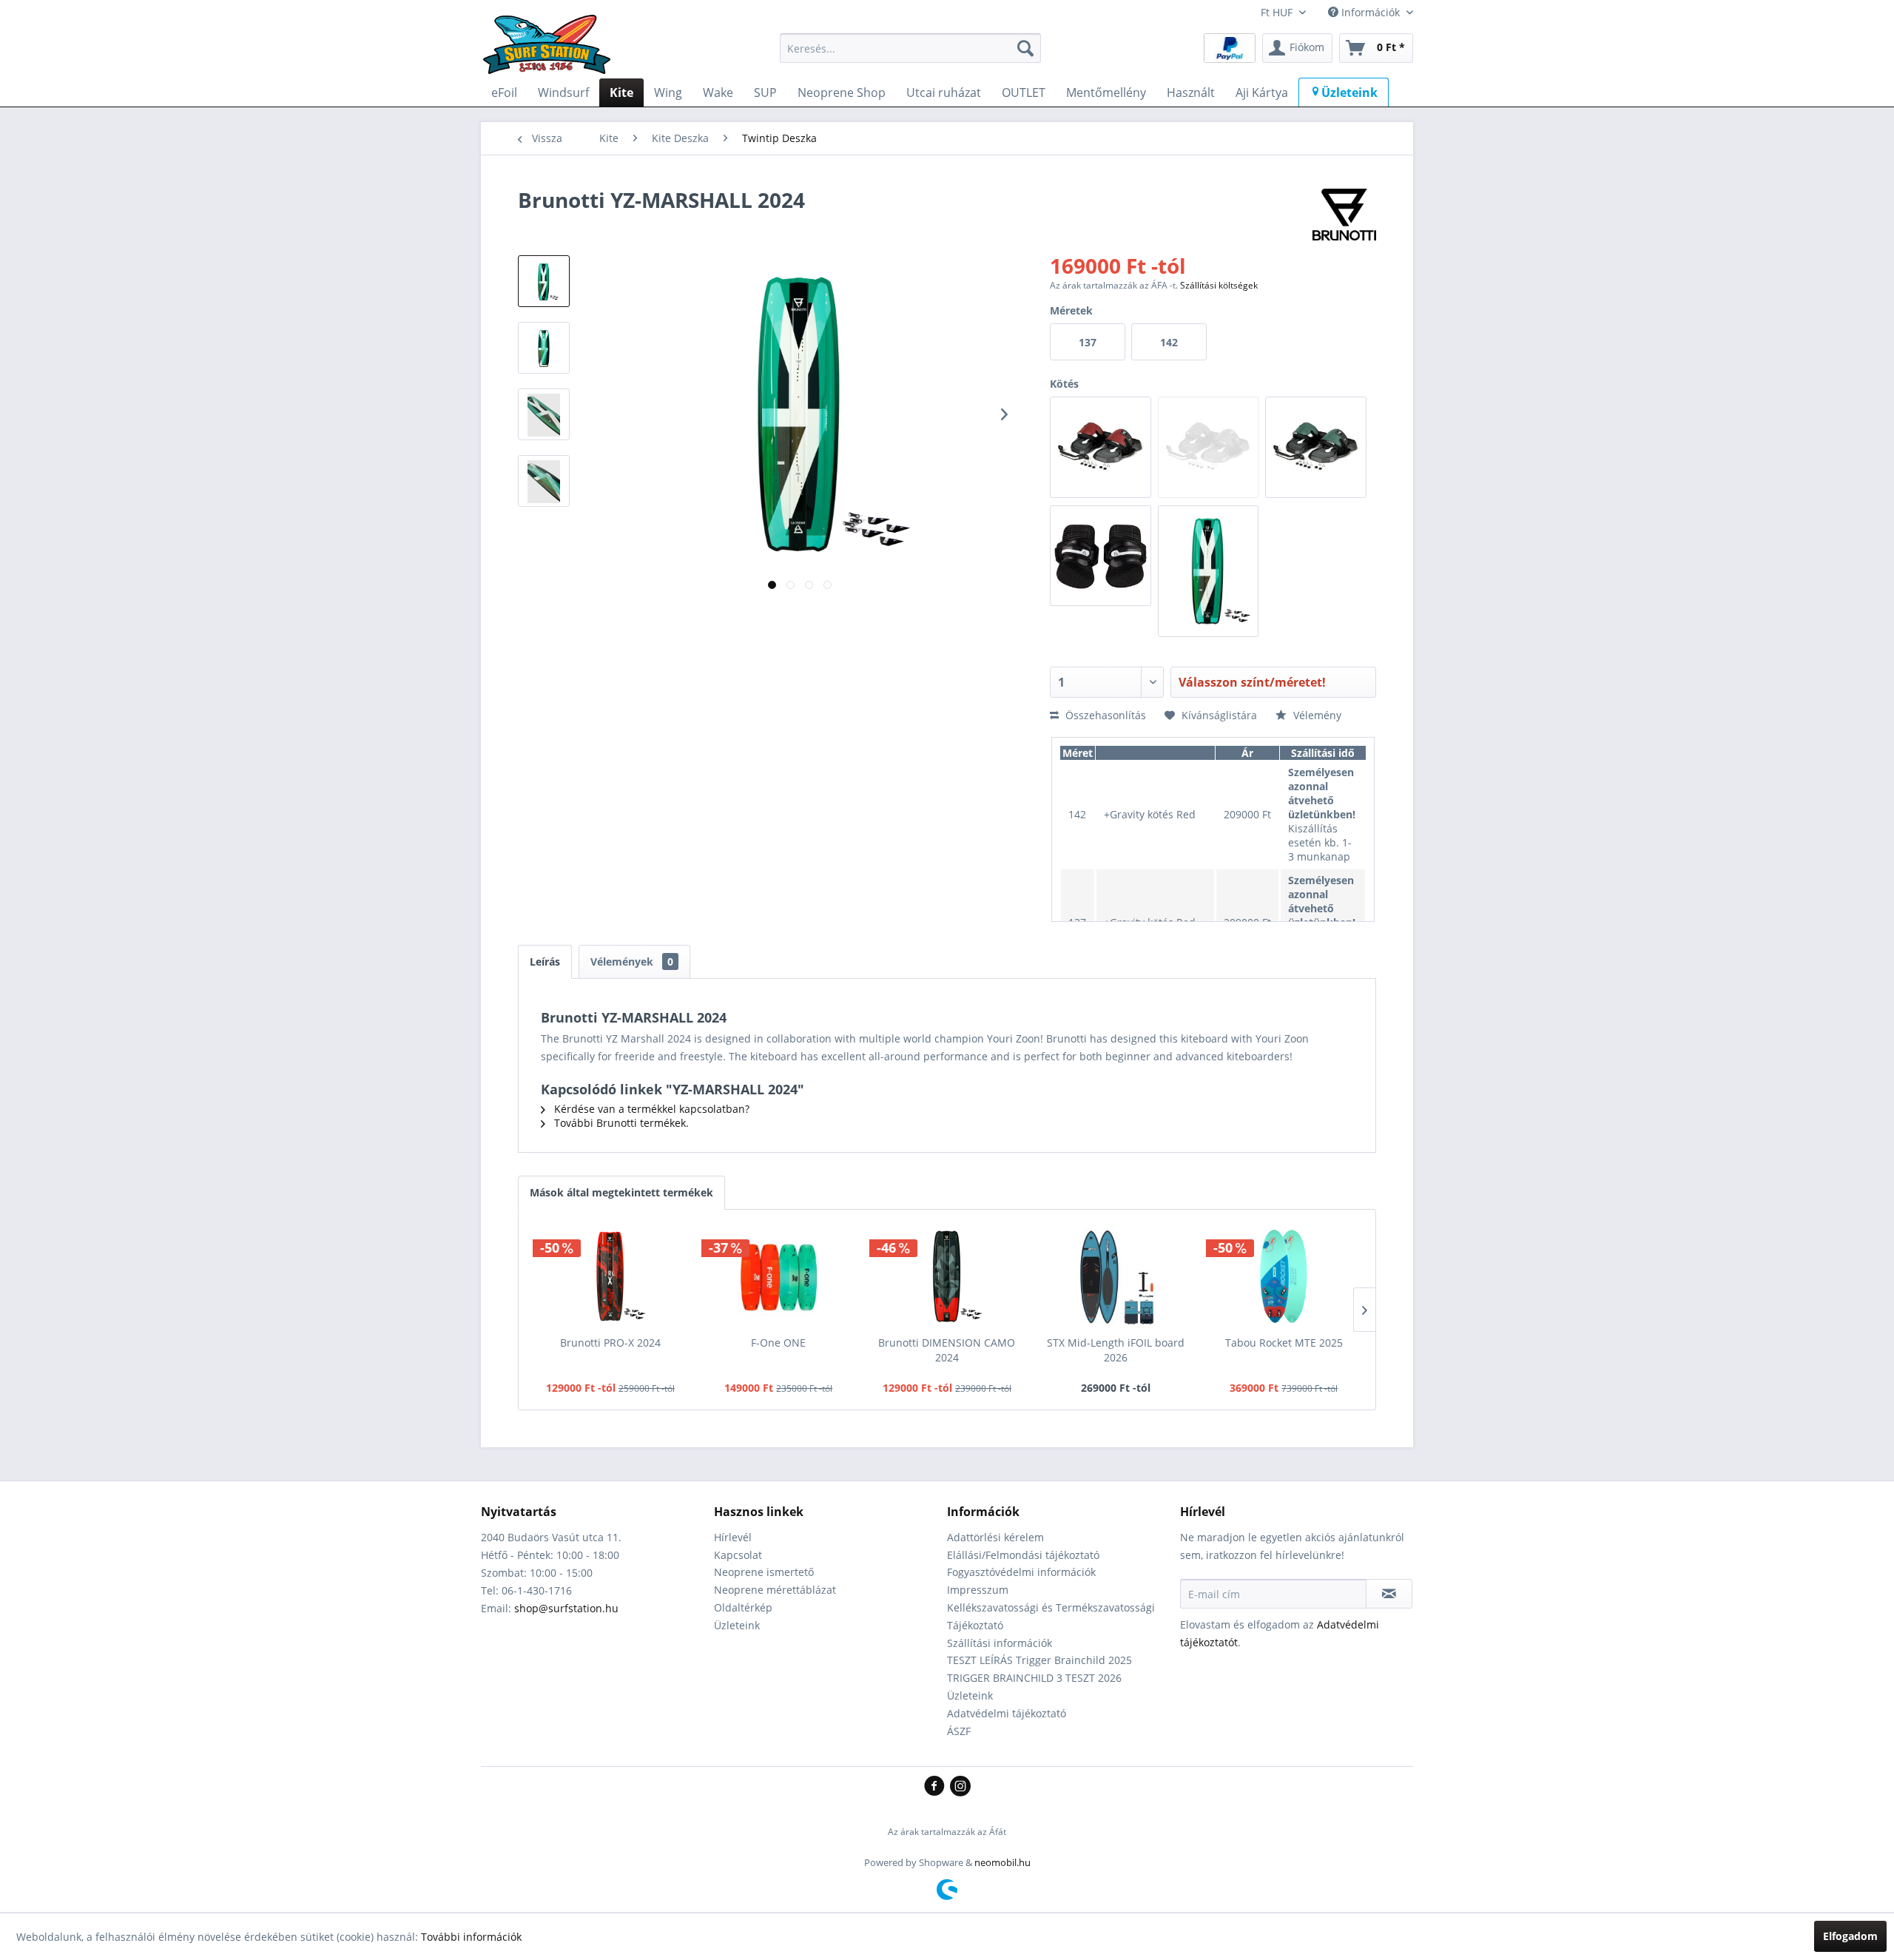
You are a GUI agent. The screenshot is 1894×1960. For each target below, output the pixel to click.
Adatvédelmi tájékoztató (1007, 1713)
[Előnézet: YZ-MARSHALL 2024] (544, 281)
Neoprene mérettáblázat (775, 1590)
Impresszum (978, 1590)
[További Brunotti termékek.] (1344, 215)
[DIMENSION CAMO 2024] (947, 1276)
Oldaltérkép (743, 1607)
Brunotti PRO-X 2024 (610, 1343)
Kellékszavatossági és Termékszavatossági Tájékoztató (1051, 1616)
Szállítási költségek (1219, 285)
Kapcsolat (738, 1555)
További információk (471, 1937)
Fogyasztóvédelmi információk (1021, 1572)
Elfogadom (1850, 1936)
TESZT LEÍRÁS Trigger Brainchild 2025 (1039, 1660)
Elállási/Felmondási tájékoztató (1023, 1555)
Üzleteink (737, 1625)
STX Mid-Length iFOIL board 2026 (1116, 1350)
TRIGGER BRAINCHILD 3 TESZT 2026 (1034, 1678)
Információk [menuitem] (1371, 12)
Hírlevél (733, 1537)
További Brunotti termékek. (620, 1123)
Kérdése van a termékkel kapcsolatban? (650, 1109)
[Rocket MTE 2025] (1284, 1276)
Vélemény (1316, 715)
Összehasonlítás (1104, 715)
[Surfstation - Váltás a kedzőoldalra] (552, 52)
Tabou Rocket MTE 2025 (1284, 1343)
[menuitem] (910, 48)
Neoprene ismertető (764, 1572)
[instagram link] (960, 1787)
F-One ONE (778, 1343)
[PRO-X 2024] (610, 1276)
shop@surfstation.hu (566, 1608)
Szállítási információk (1000, 1643)
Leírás (545, 962)
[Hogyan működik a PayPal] (1230, 47)
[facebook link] (937, 1787)
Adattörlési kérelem (995, 1537)
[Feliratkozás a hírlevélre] (1389, 1594)
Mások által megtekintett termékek (621, 1192)
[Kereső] (1025, 48)
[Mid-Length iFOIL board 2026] (1116, 1276)
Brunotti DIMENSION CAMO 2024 (947, 1350)
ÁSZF (959, 1731)
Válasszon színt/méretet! (1252, 682)
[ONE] (779, 1276)
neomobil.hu (1002, 1862)
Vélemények (632, 962)
